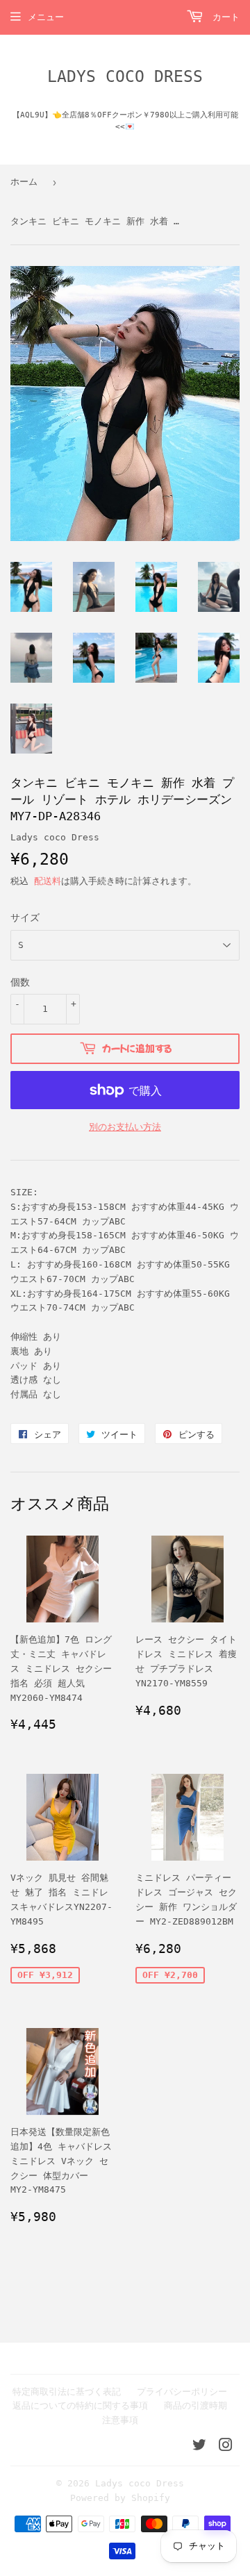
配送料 (48, 881)
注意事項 (120, 2420)
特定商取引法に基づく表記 (67, 2392)
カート (223, 17)
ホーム (24, 182)
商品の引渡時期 (195, 2405)
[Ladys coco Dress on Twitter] (199, 2447)
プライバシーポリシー (182, 2392)
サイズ (25, 917)
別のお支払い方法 (125, 1127)
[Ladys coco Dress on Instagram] (226, 2447)
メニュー (46, 17)
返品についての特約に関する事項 (80, 2405)
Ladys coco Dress (125, 76)
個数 (20, 982)
